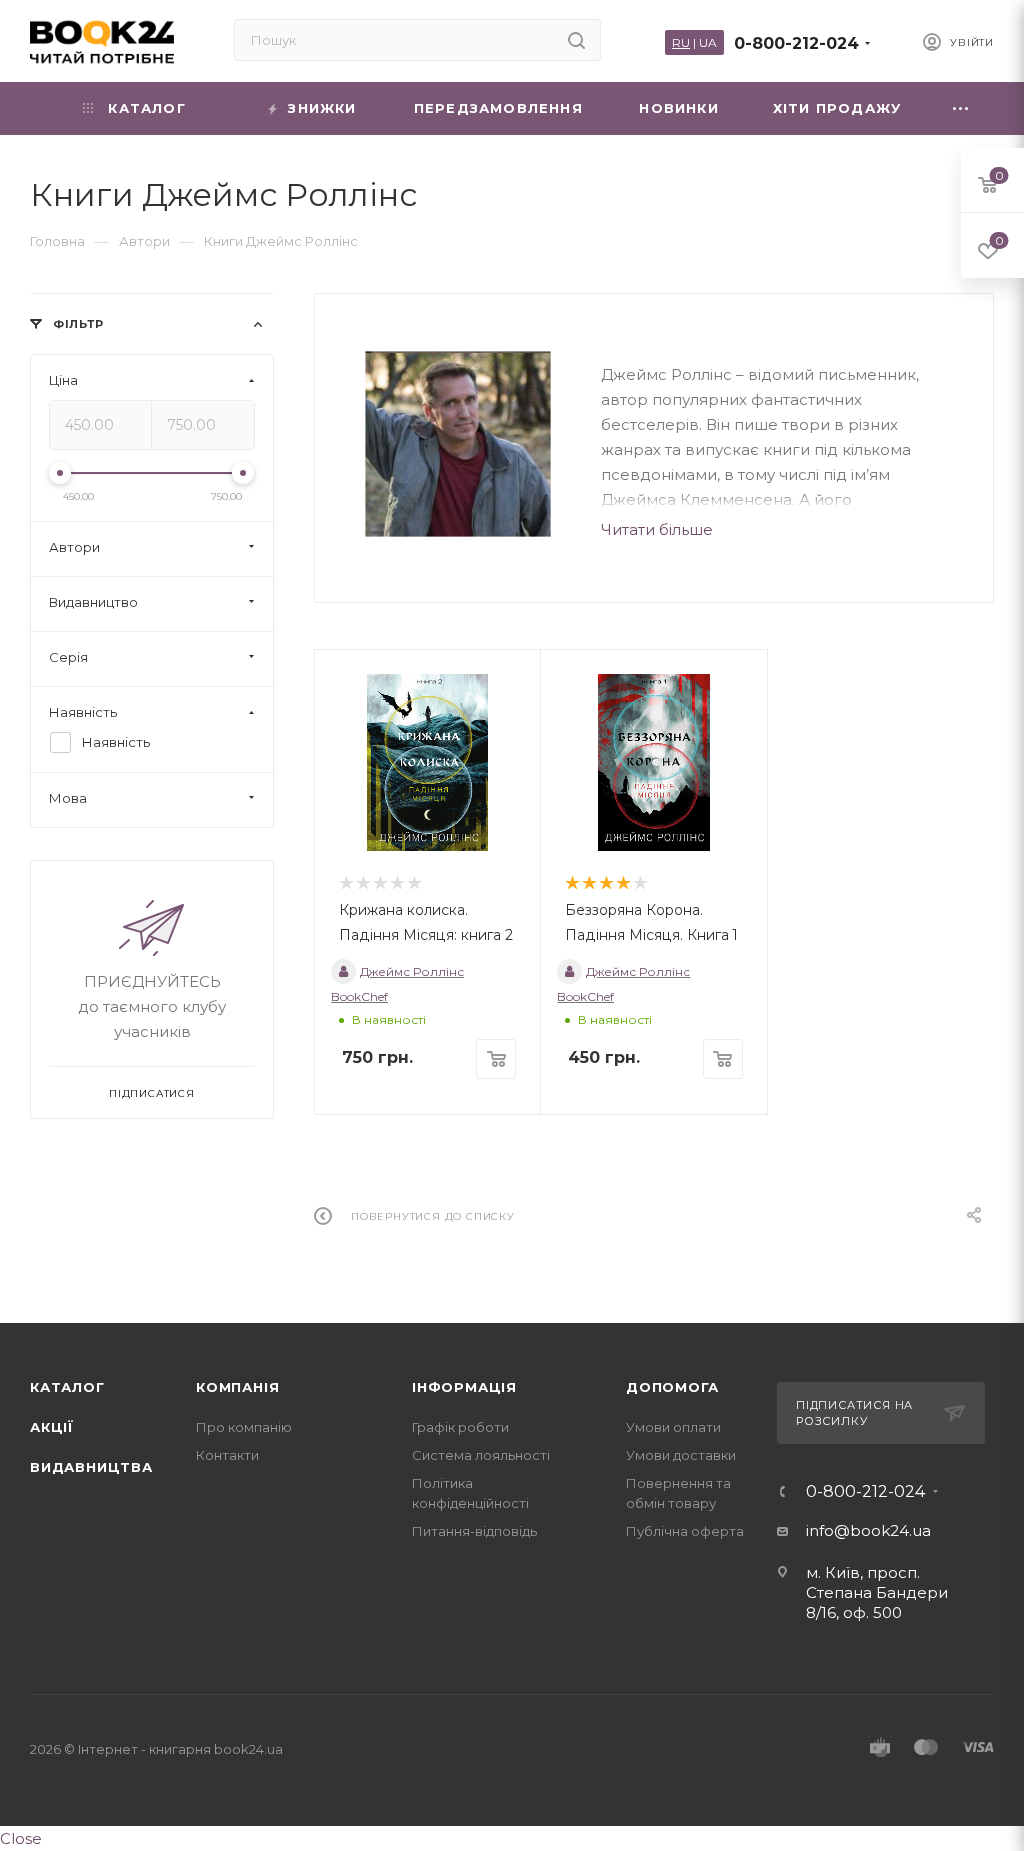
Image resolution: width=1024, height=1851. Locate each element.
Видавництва (91, 1467)
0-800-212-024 (796, 43)
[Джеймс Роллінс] (458, 444)
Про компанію (244, 1427)
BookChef (359, 996)
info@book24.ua (868, 1530)
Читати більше (657, 529)
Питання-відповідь (474, 1531)
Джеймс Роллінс (412, 971)
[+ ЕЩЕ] (962, 108)
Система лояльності (481, 1455)
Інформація (464, 1387)
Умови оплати (673, 1427)
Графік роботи (460, 1427)
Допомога (672, 1387)
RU (681, 42)
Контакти (227, 1455)
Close (21, 1838)
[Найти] (576, 40)
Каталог (67, 1387)
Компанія (237, 1387)
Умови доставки (681, 1455)
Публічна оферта (685, 1531)
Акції (52, 1427)
